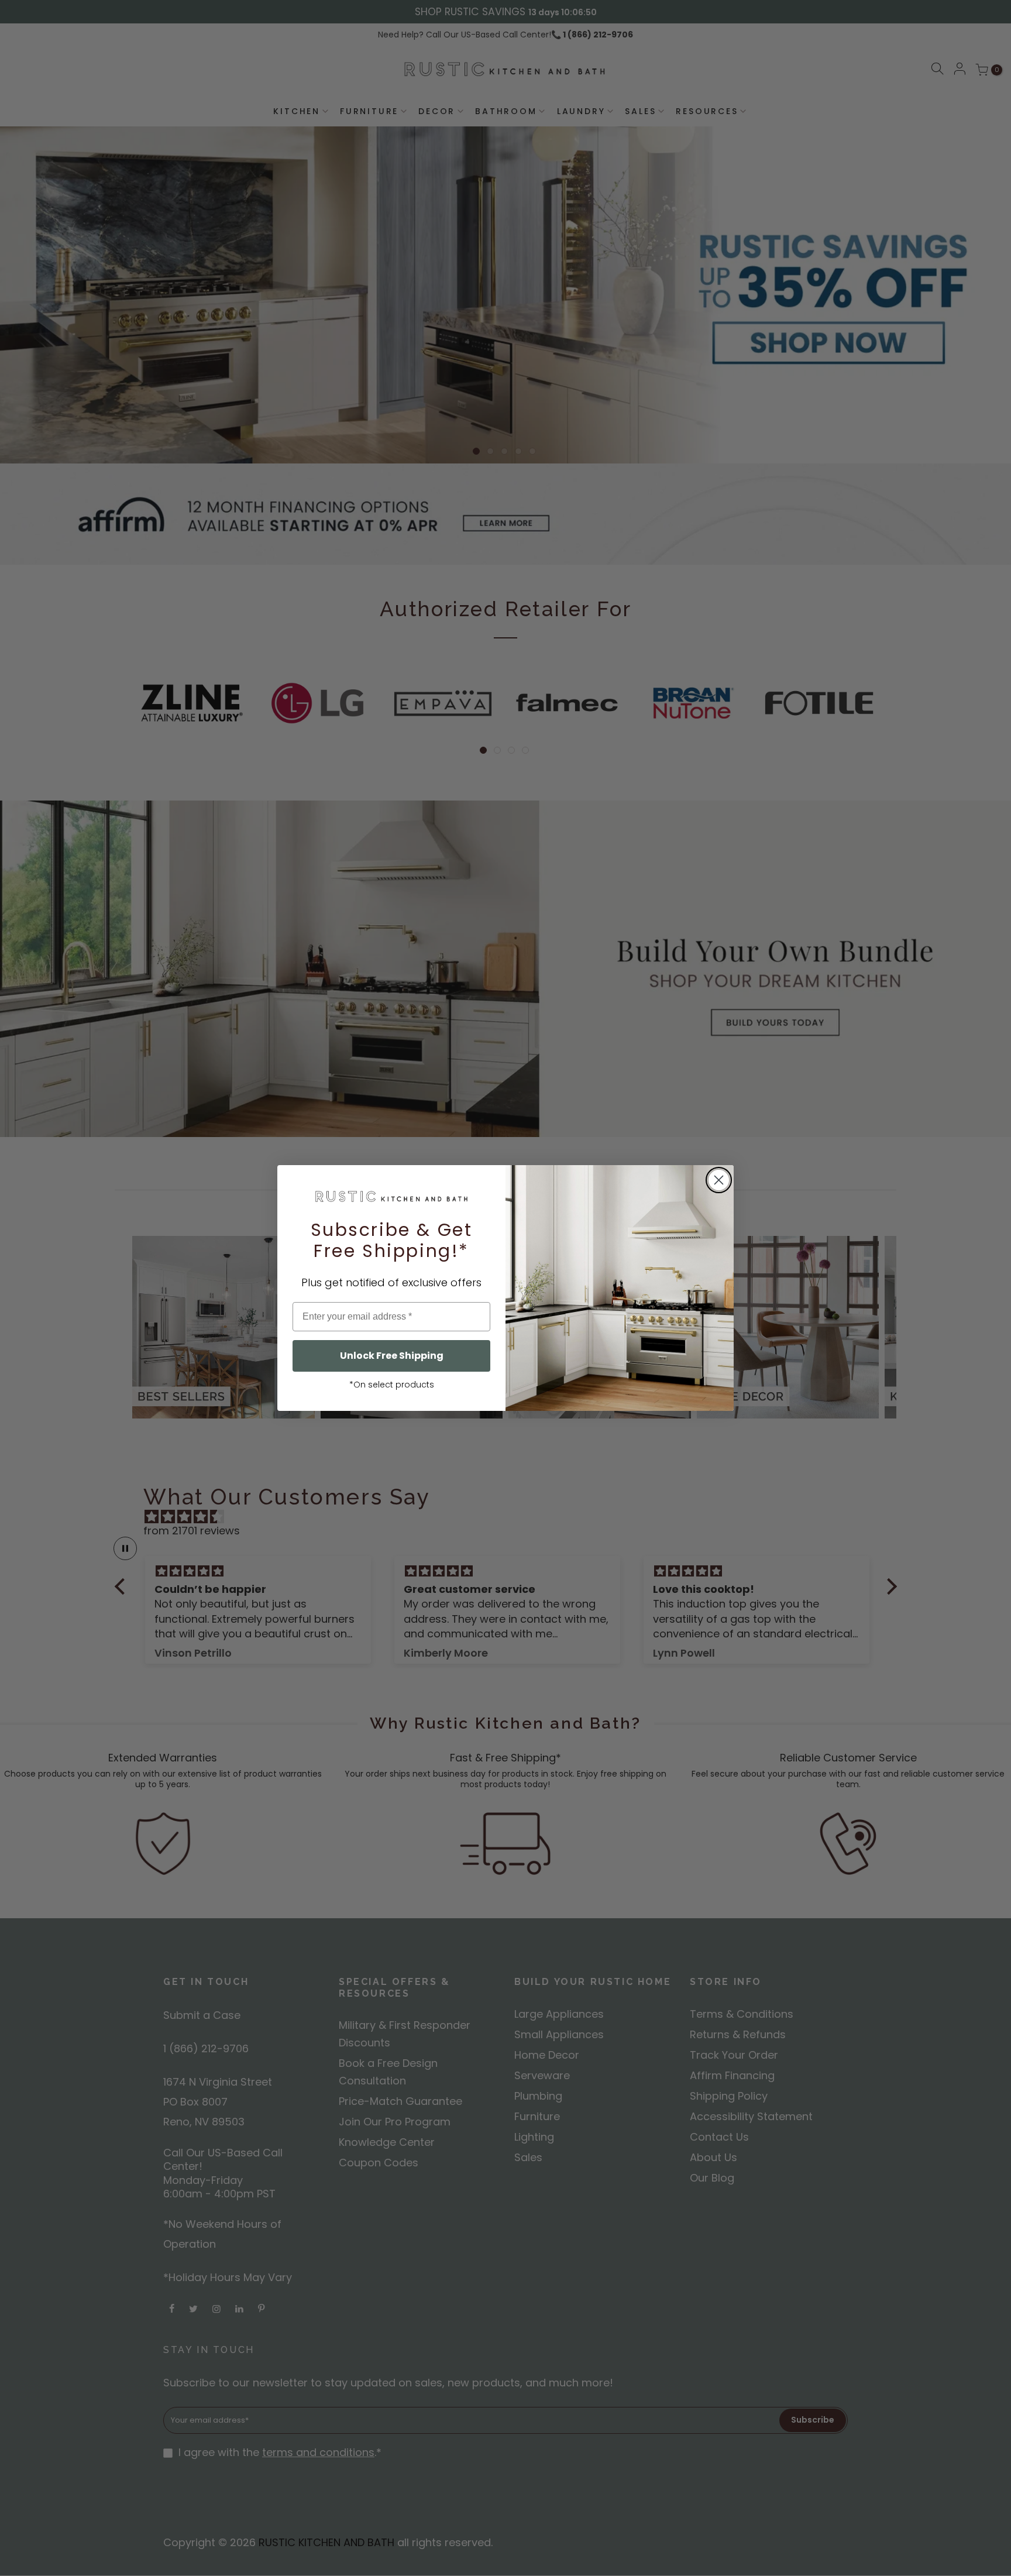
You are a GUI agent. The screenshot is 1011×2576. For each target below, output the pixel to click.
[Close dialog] (719, 1180)
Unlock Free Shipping (392, 1356)
